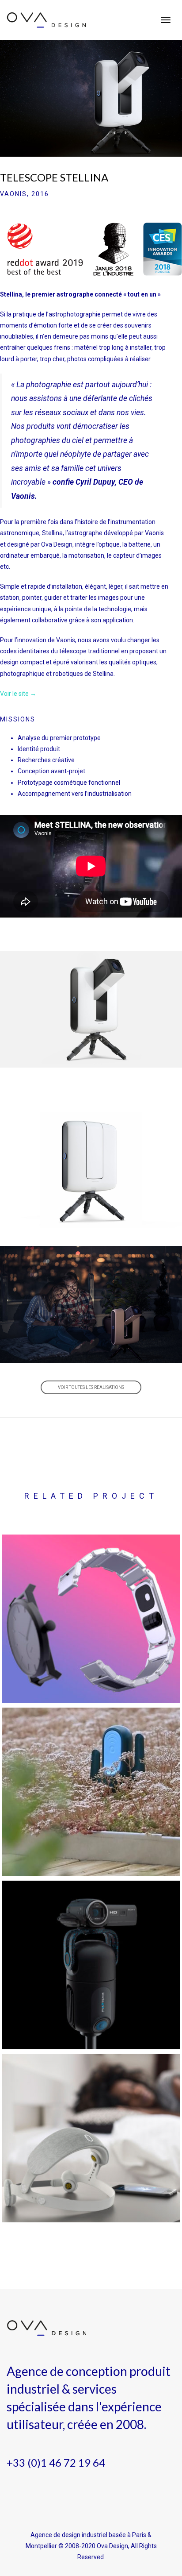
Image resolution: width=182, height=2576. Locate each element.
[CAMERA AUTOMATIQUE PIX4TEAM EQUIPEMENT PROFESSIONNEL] (91, 1965)
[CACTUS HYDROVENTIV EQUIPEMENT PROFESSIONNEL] (91, 1792)
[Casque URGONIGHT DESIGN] (91, 2138)
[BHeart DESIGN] (91, 1619)
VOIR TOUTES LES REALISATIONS (91, 1387)
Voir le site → (18, 694)
